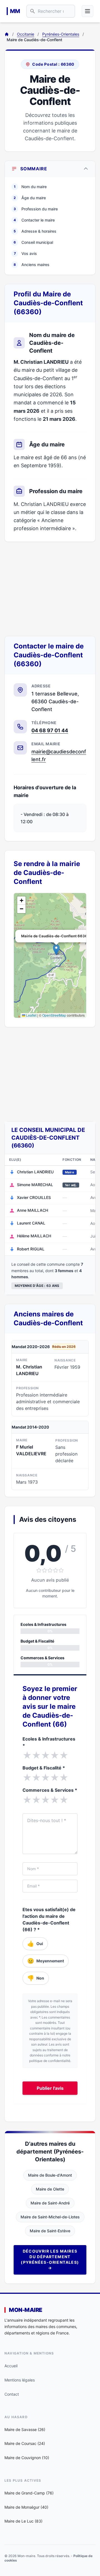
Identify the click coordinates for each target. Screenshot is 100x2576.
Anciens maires (32, 265)
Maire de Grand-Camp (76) (29, 2493)
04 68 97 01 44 (50, 730)
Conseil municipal (33, 242)
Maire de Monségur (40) (26, 2507)
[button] (56, 950)
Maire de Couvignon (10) (27, 2458)
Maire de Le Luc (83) (23, 2521)
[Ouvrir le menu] (87, 11)
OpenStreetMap (54, 1015)
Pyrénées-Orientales (61, 34)
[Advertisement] (50, 589)
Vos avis (26, 253)
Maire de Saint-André (50, 2203)
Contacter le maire (34, 220)
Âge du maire (30, 198)
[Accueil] (7, 34)
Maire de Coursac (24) (25, 2443)
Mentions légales (20, 2380)
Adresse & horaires (35, 231)
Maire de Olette (50, 2189)
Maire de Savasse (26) (25, 2429)
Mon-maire (26, 2310)
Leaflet (31, 1015)
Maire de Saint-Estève (50, 2231)
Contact (12, 2394)
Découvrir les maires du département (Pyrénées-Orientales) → (50, 2259)
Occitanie (26, 34)
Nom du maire (30, 187)
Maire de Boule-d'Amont (50, 2175)
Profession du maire (36, 209)
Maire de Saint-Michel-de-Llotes (50, 2217)
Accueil (11, 2366)
